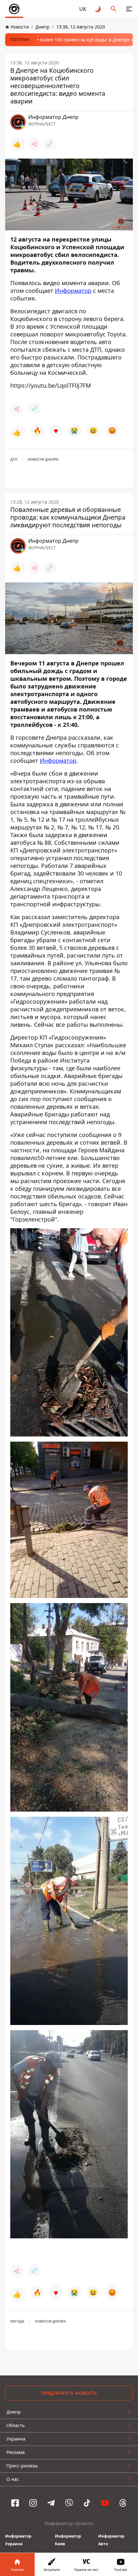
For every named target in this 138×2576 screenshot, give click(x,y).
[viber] (69, 2503)
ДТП (14, 459)
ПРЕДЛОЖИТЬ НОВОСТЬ (69, 2393)
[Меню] (129, 9)
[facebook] (15, 2503)
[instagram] (33, 2503)
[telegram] (51, 2503)
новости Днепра (43, 459)
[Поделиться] (34, 144)
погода (17, 2321)
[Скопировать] (50, 144)
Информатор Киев (68, 2540)
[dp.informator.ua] (14, 9)
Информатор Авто (111, 2540)
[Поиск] (114, 9)
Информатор (73, 291)
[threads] (123, 2503)
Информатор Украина (18, 2540)
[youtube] (105, 2503)
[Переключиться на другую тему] (98, 9)
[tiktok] (87, 2503)
